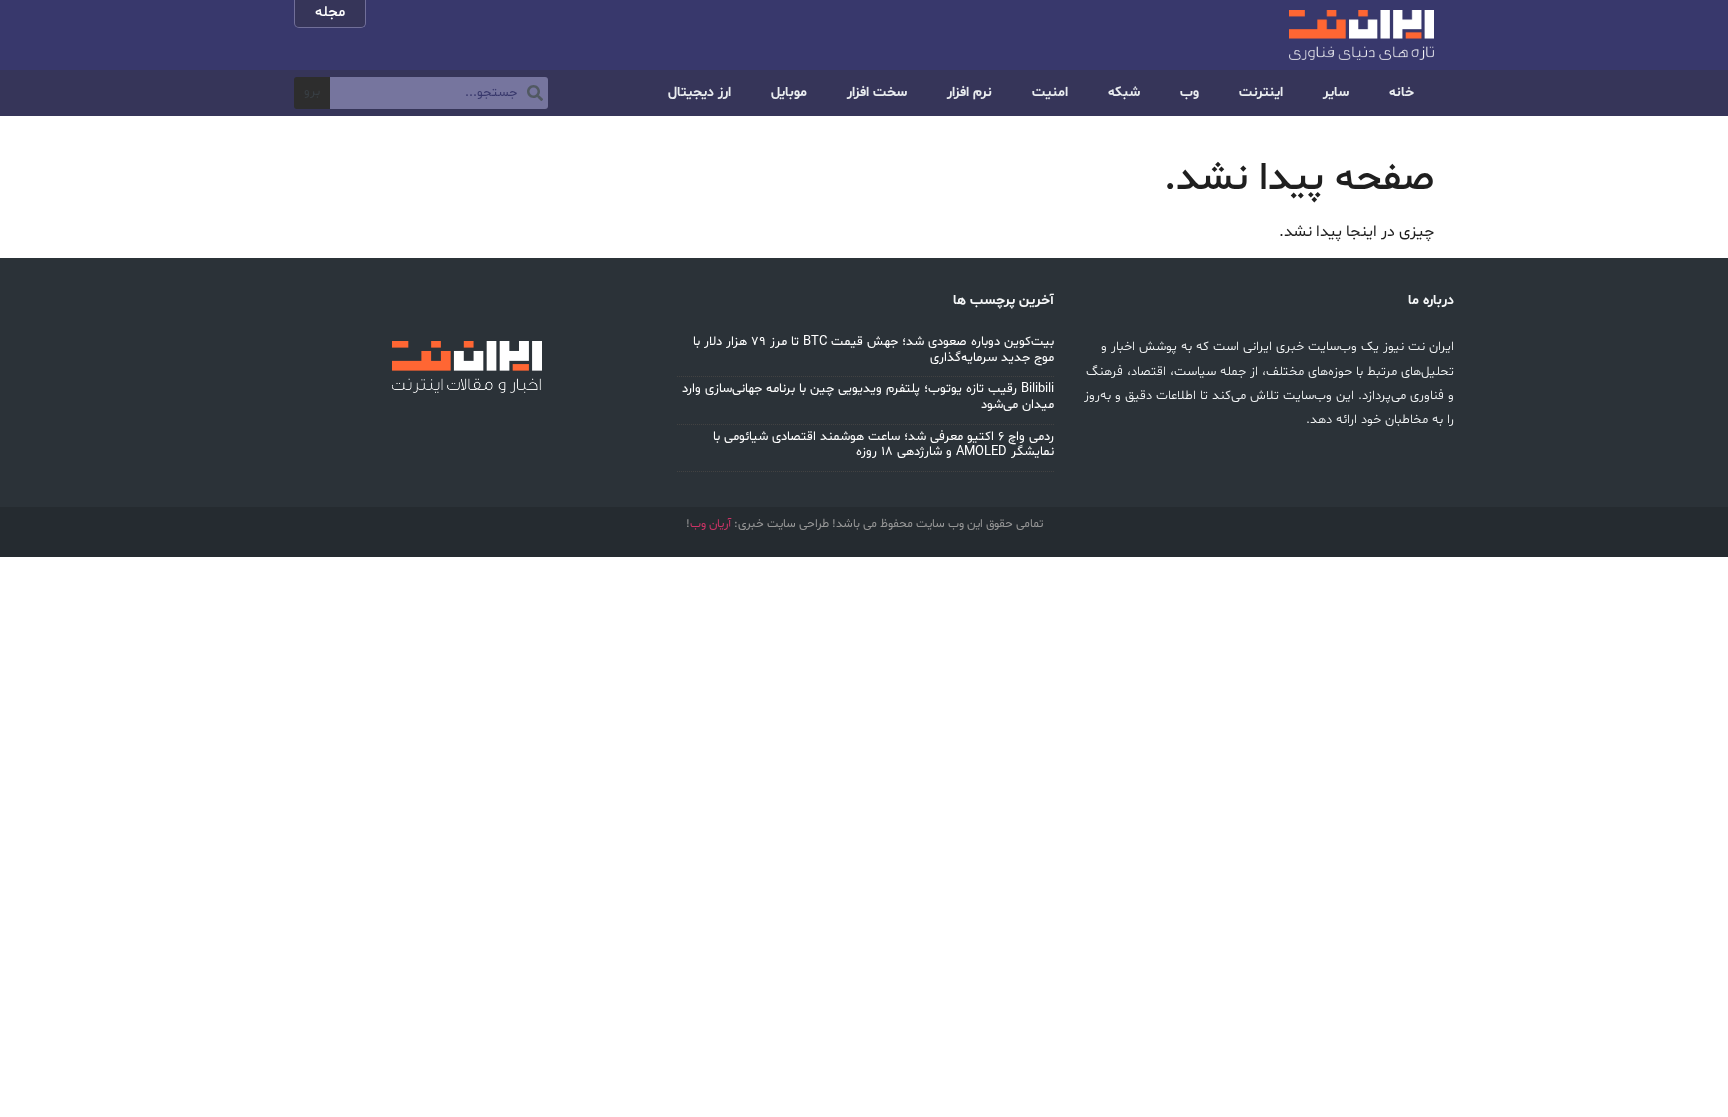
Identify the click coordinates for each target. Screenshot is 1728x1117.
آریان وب (710, 524)
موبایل (789, 92)
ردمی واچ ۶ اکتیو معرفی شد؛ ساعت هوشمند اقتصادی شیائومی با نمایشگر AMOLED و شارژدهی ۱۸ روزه (883, 445)
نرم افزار (969, 92)
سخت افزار (877, 92)
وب (1189, 92)
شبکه (1124, 92)
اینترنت (1261, 92)
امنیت (1050, 92)
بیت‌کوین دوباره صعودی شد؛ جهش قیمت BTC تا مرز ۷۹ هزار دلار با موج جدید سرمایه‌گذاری (873, 350)
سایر (1336, 92)
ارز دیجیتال (699, 92)
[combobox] (439, 93)
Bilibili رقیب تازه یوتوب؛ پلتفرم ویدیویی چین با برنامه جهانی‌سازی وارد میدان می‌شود (868, 397)
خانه (1401, 92)
